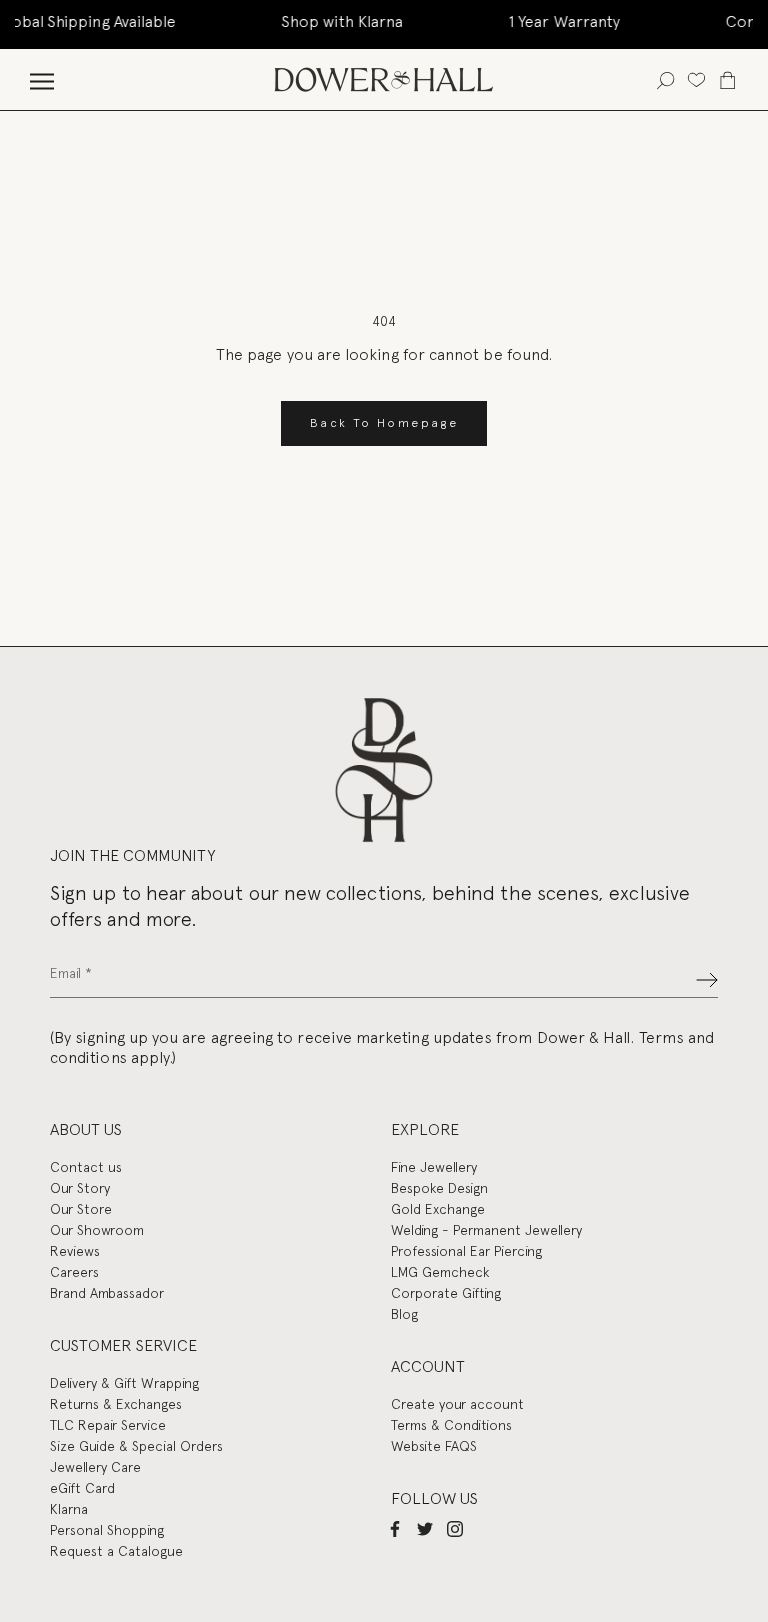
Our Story (80, 1188)
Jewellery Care (95, 1467)
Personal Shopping (107, 1530)
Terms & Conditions (451, 1425)
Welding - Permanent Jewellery (486, 1230)
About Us (86, 1129)
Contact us (86, 1167)
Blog (404, 1314)
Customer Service (123, 1345)
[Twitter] (425, 1529)
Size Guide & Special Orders (136, 1446)
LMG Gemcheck (440, 1272)
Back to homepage (384, 423)
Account (428, 1366)
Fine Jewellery (434, 1167)
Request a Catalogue (116, 1551)
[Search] (665, 79)
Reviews (75, 1251)
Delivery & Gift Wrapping (124, 1383)
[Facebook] (395, 1529)
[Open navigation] (42, 79)
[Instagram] (455, 1529)
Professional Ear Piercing (466, 1251)
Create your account (457, 1404)
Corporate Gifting (446, 1293)
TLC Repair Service (108, 1425)
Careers (74, 1272)
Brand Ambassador (107, 1293)
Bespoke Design (439, 1188)
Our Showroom (97, 1230)
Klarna (69, 1509)
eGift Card (82, 1488)
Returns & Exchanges (116, 1404)
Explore (425, 1129)
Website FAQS (434, 1446)
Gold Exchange (438, 1209)
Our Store (81, 1209)
